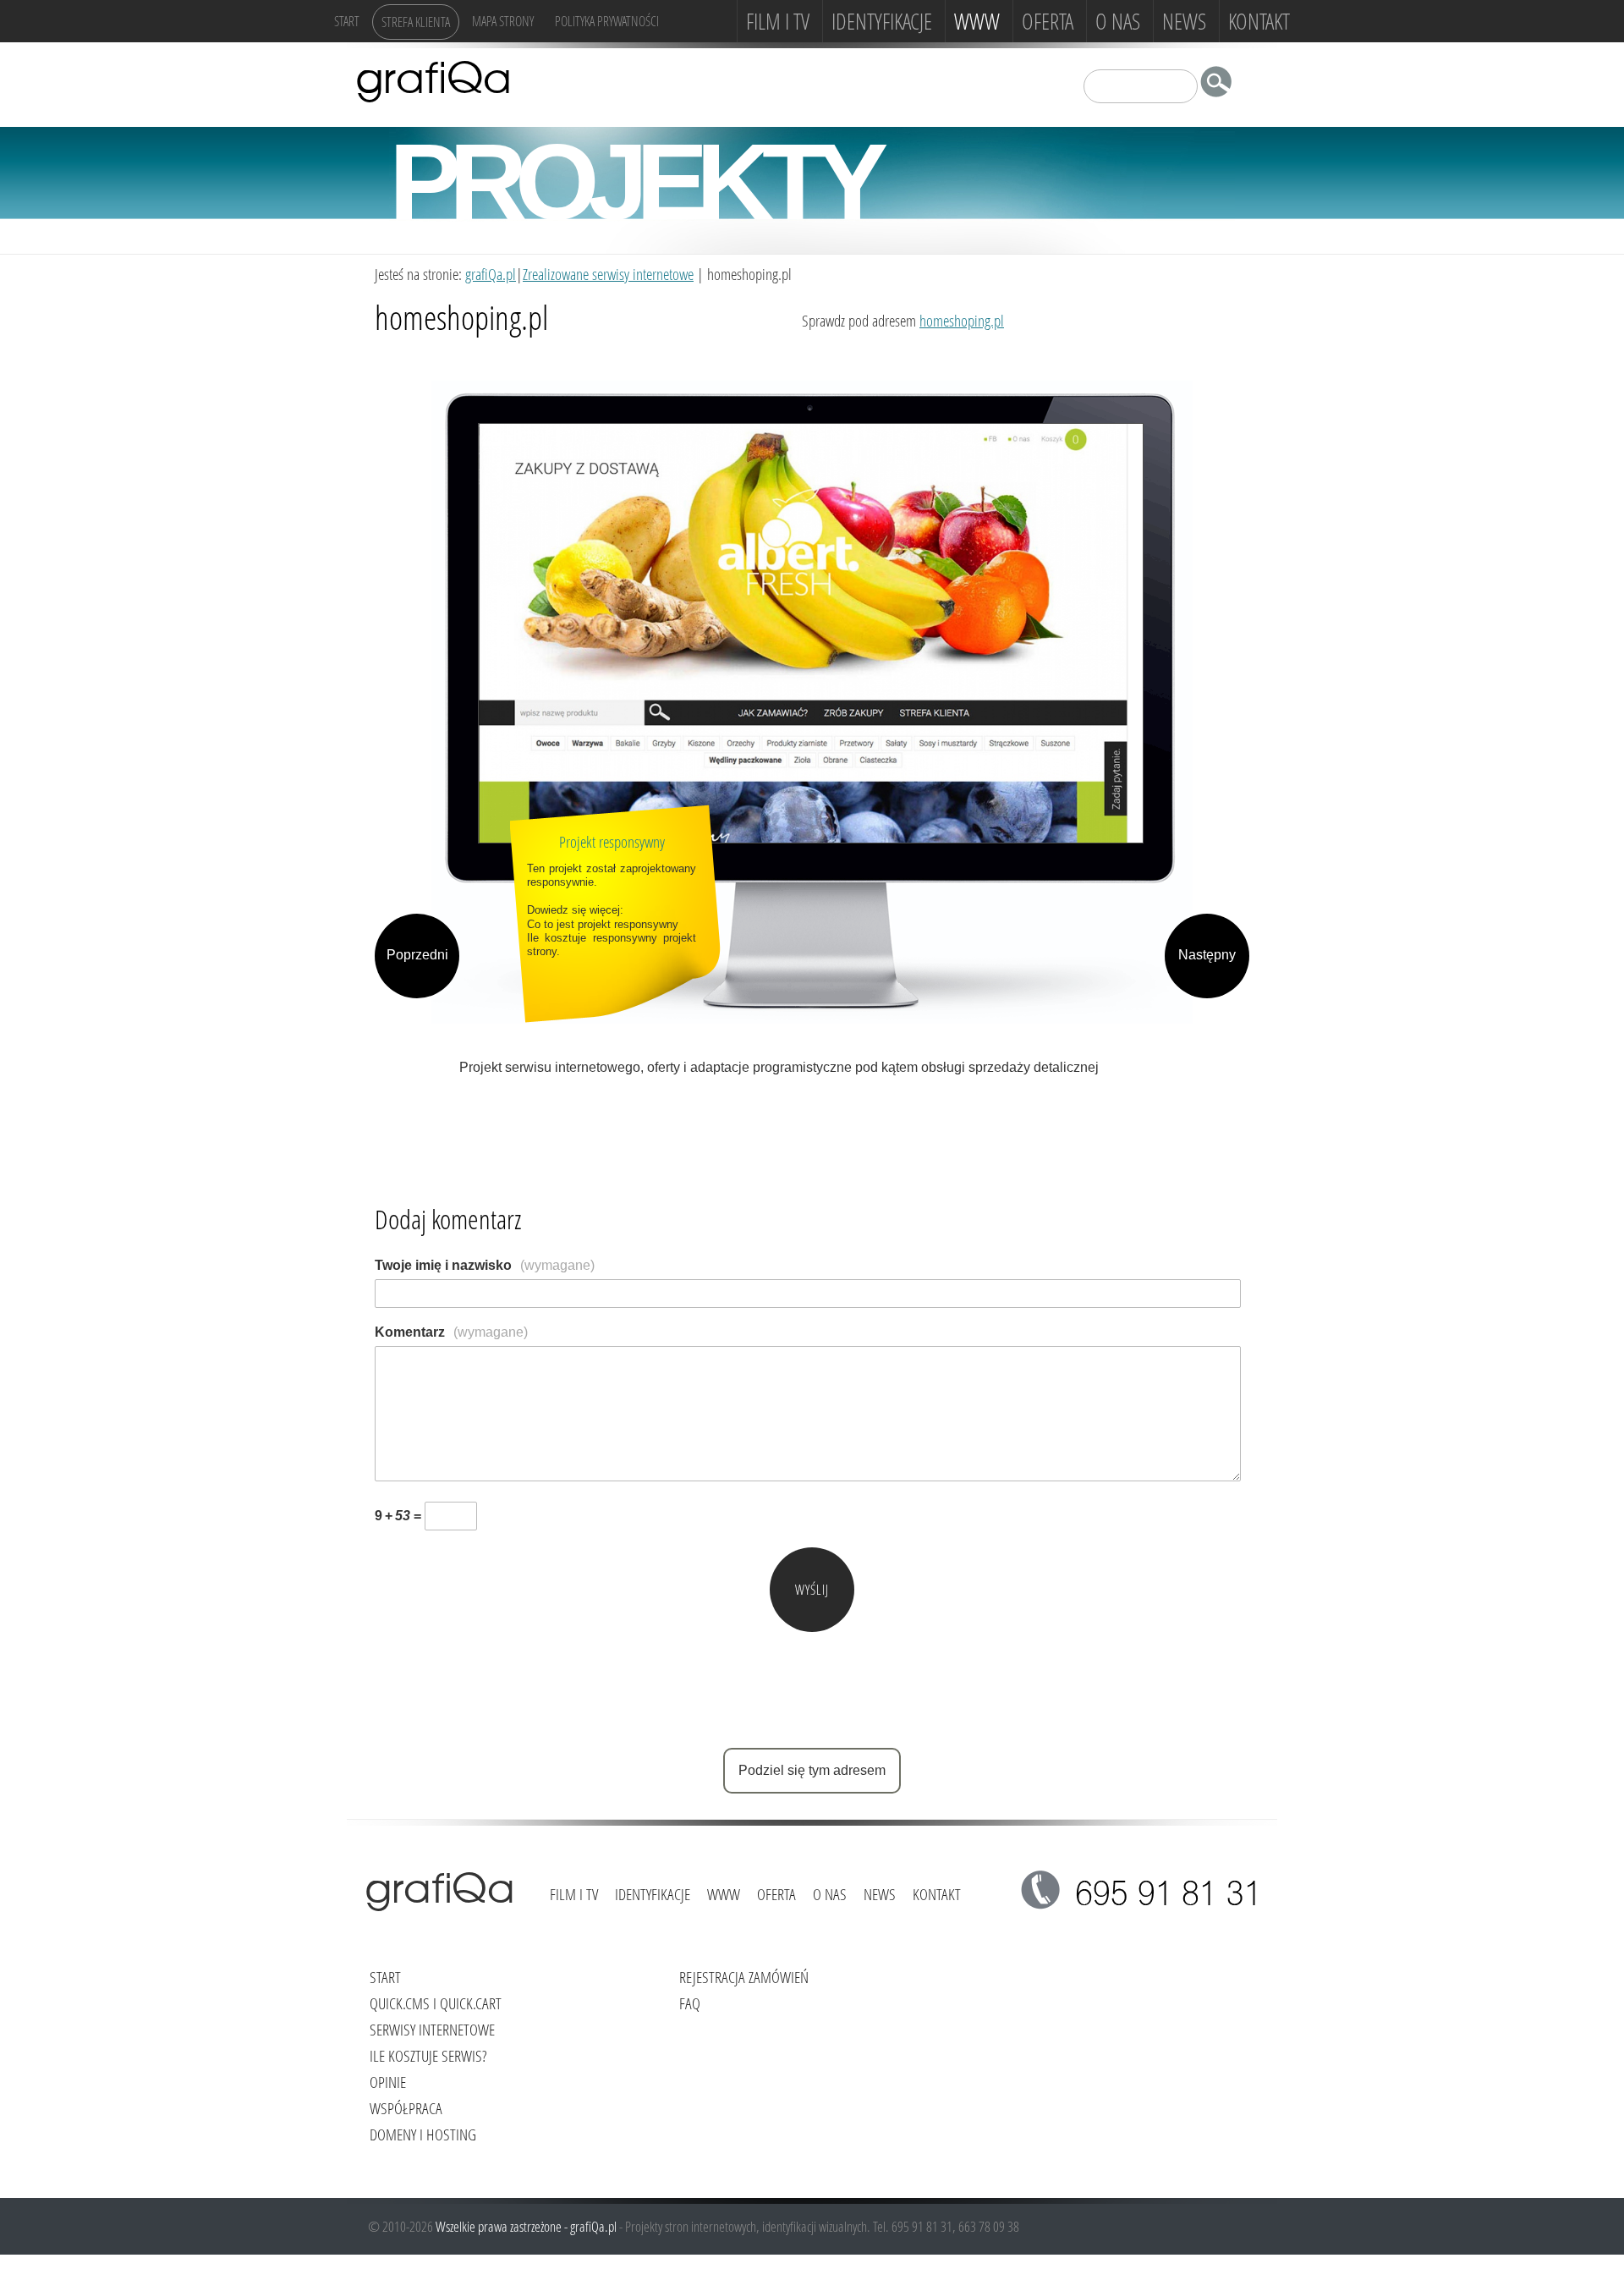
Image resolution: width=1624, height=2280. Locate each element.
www (977, 21)
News (1184, 21)
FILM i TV (778, 21)
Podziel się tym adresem (812, 1770)
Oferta (1048, 21)
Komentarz (451, 1332)
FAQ (690, 2003)
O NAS (1118, 21)
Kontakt (1259, 21)
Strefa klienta (416, 22)
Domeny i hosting (423, 2134)
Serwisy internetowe (432, 2029)
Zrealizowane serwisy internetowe (608, 274)
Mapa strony (503, 21)
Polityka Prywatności (607, 21)
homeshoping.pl (962, 320)
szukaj (1221, 85)
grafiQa (433, 80)
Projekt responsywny (612, 841)
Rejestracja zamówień (744, 1977)
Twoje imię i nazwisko (485, 1265)
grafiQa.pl (491, 274)
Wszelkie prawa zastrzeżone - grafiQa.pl (527, 2226)
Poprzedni (417, 955)
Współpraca (406, 2108)
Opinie (388, 2082)
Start (347, 21)
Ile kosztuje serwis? (428, 2055)
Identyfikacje (882, 21)
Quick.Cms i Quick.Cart (436, 2003)
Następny (1207, 955)
